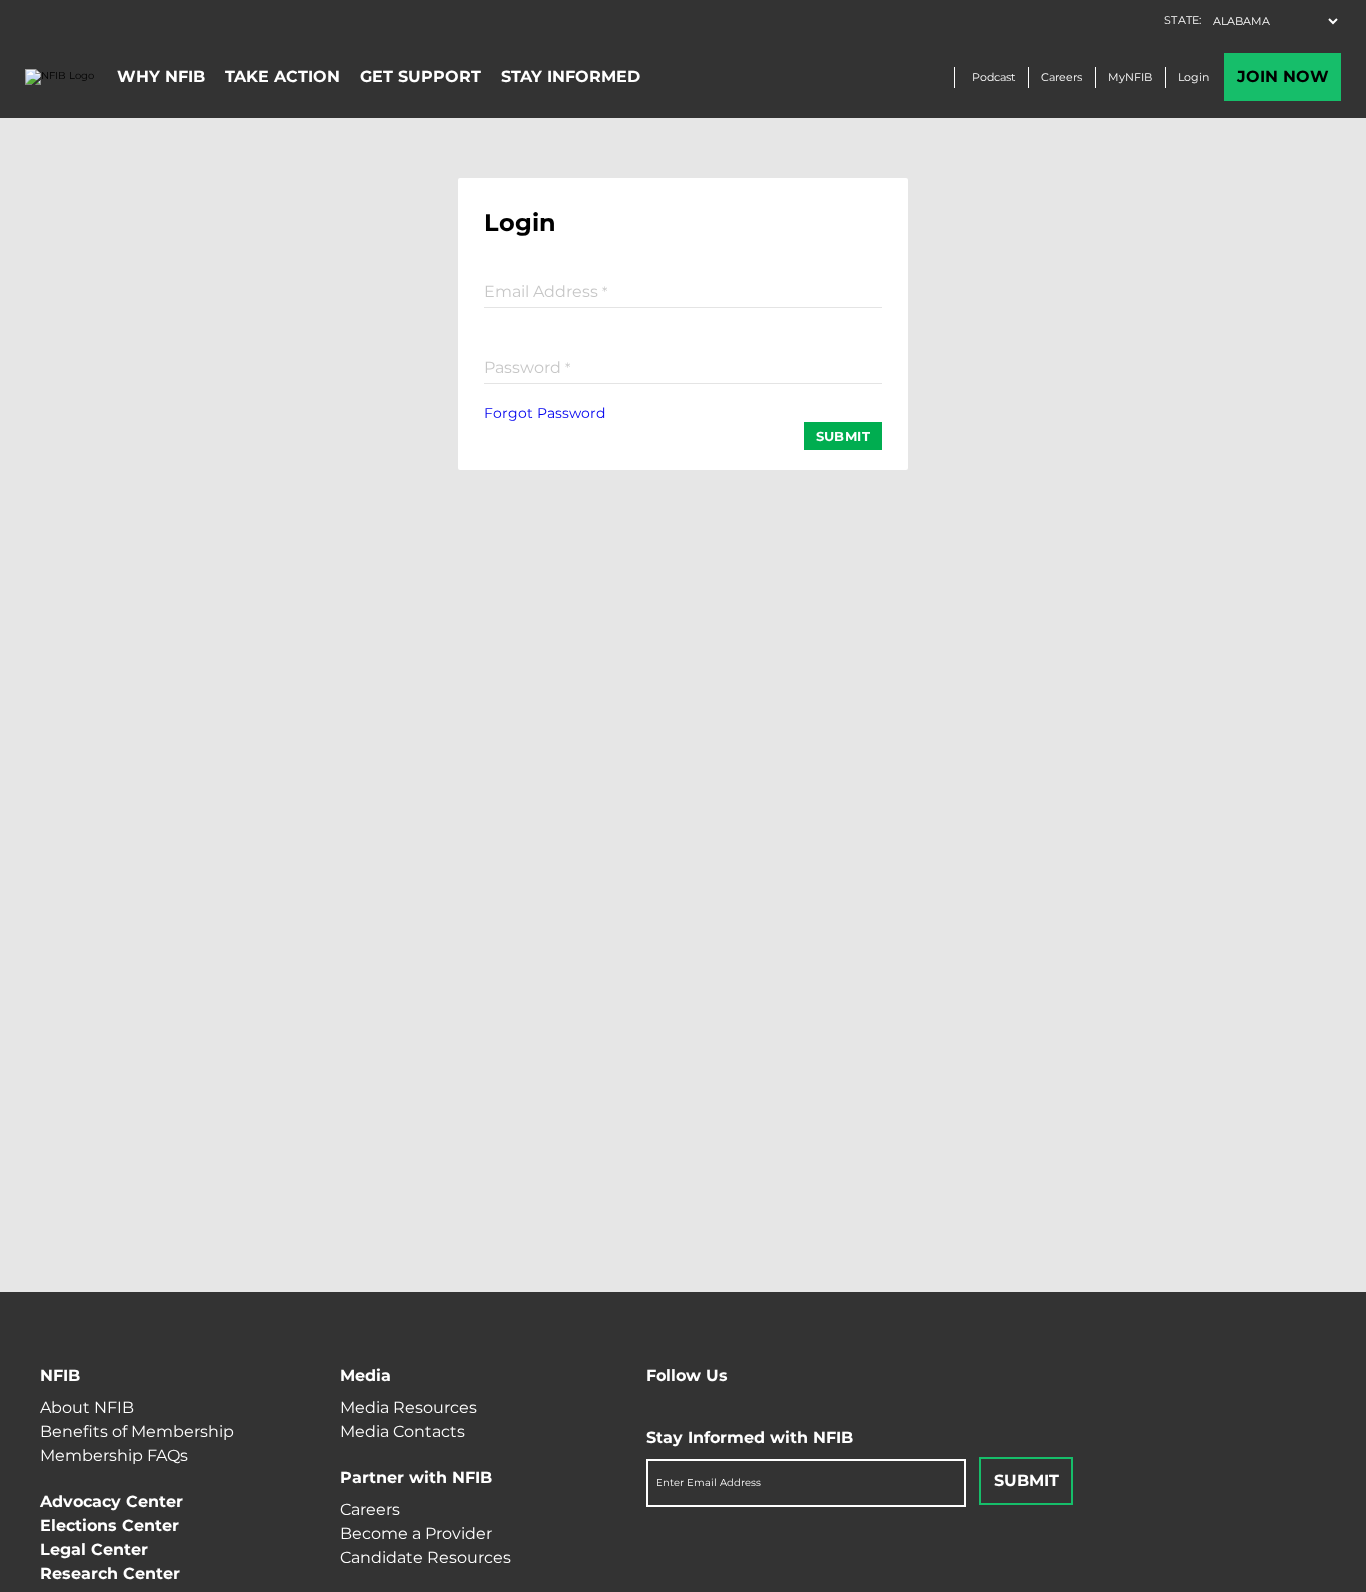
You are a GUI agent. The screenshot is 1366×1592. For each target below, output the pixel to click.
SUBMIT (843, 436)
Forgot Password (544, 413)
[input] (683, 290)
